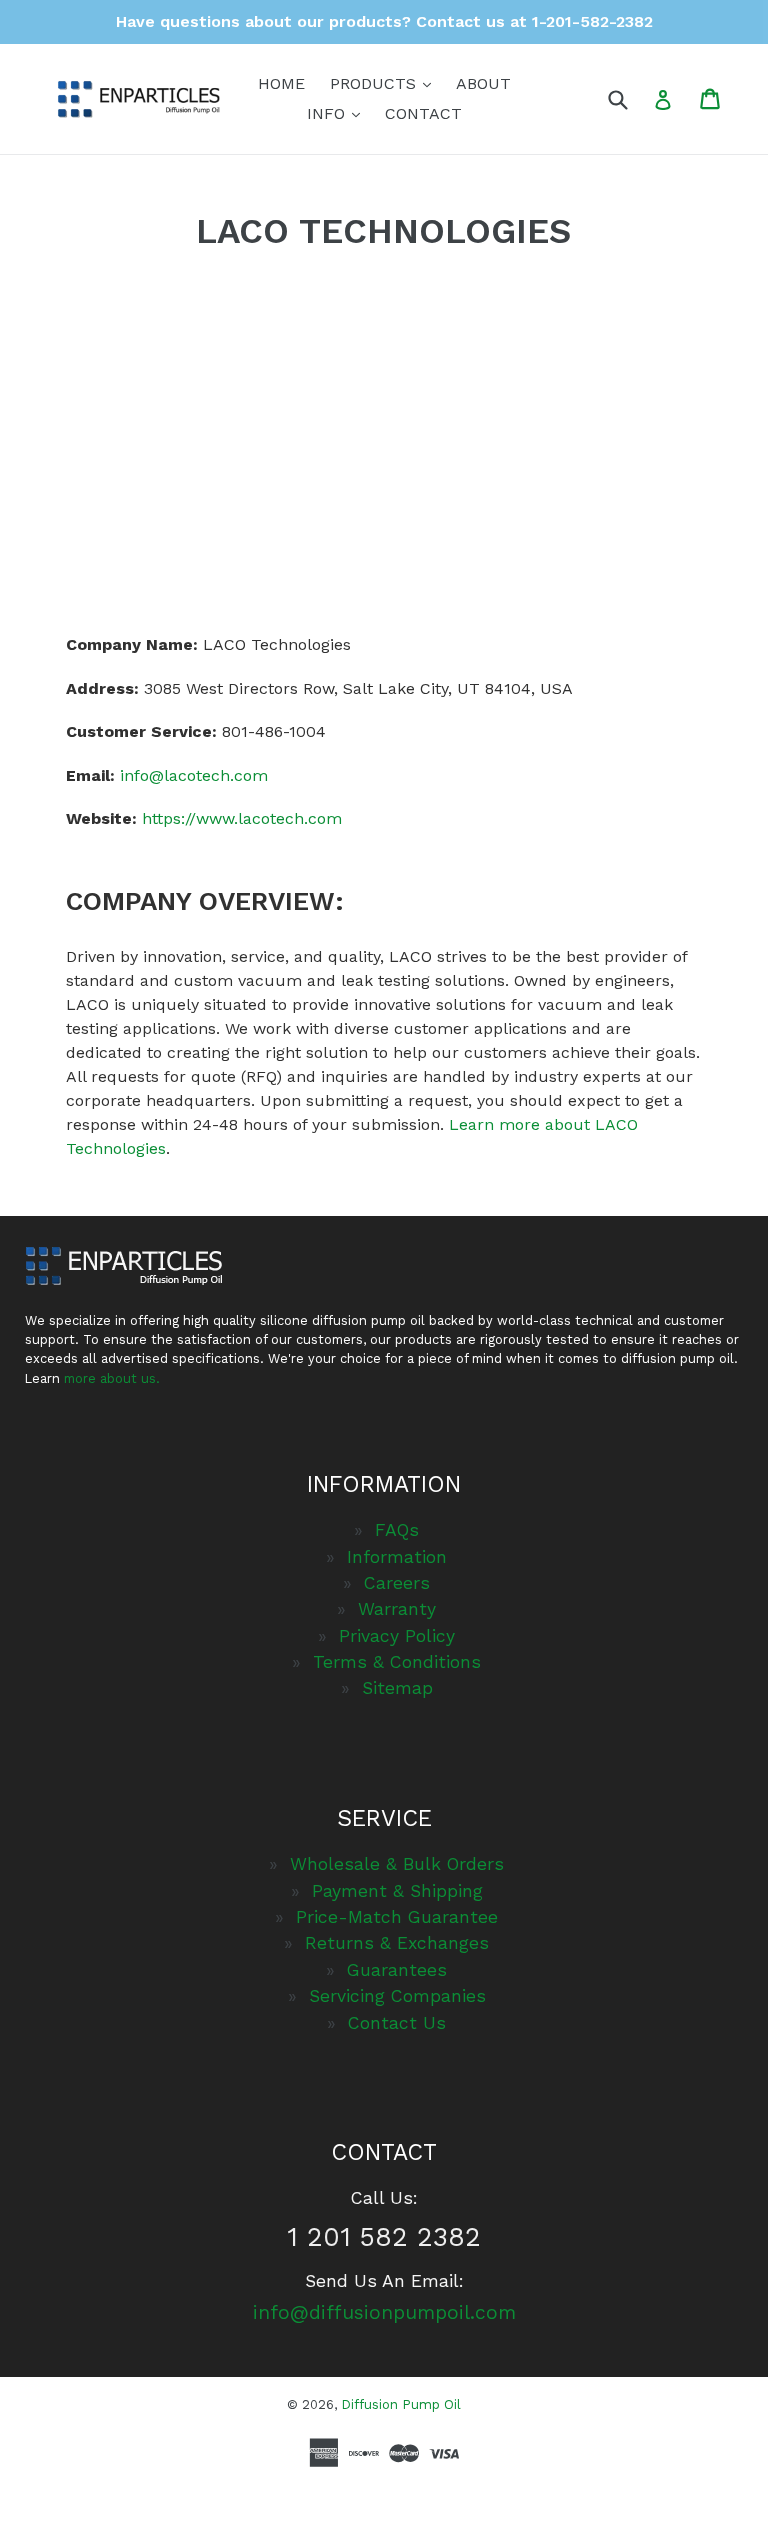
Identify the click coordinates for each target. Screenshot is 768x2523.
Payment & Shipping (397, 1891)
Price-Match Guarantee (397, 1917)
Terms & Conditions (397, 1662)
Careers (397, 1583)
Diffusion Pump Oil (401, 2404)
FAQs (397, 1530)
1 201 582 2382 (384, 2236)
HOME (281, 83)
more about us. (112, 1378)
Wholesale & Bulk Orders (397, 1864)
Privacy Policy (397, 1636)
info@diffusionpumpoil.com (384, 2312)
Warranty (397, 1609)
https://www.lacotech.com (242, 818)
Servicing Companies (397, 1996)
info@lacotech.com (194, 775)
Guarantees (397, 1970)
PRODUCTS (385, 83)
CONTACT (423, 113)
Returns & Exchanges (397, 1943)
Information (397, 1557)
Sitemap (397, 1688)
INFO (338, 113)
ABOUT (483, 83)
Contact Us (397, 2023)
